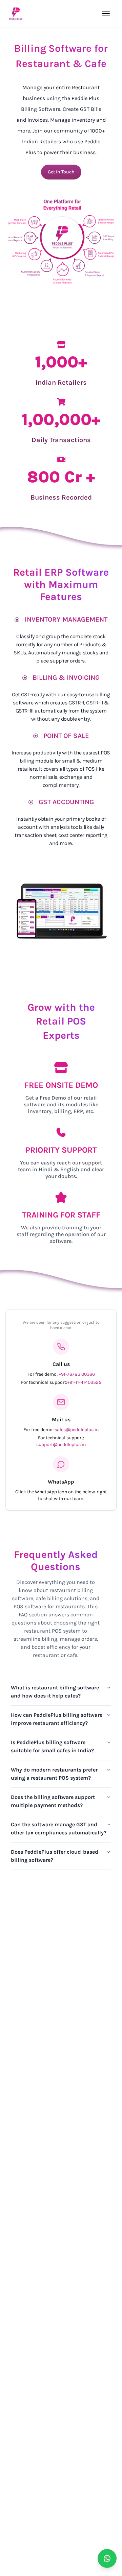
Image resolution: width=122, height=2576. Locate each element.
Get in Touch (61, 172)
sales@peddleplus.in (77, 1430)
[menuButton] (106, 14)
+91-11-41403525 (84, 1382)
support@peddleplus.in (61, 1445)
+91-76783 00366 (77, 1374)
